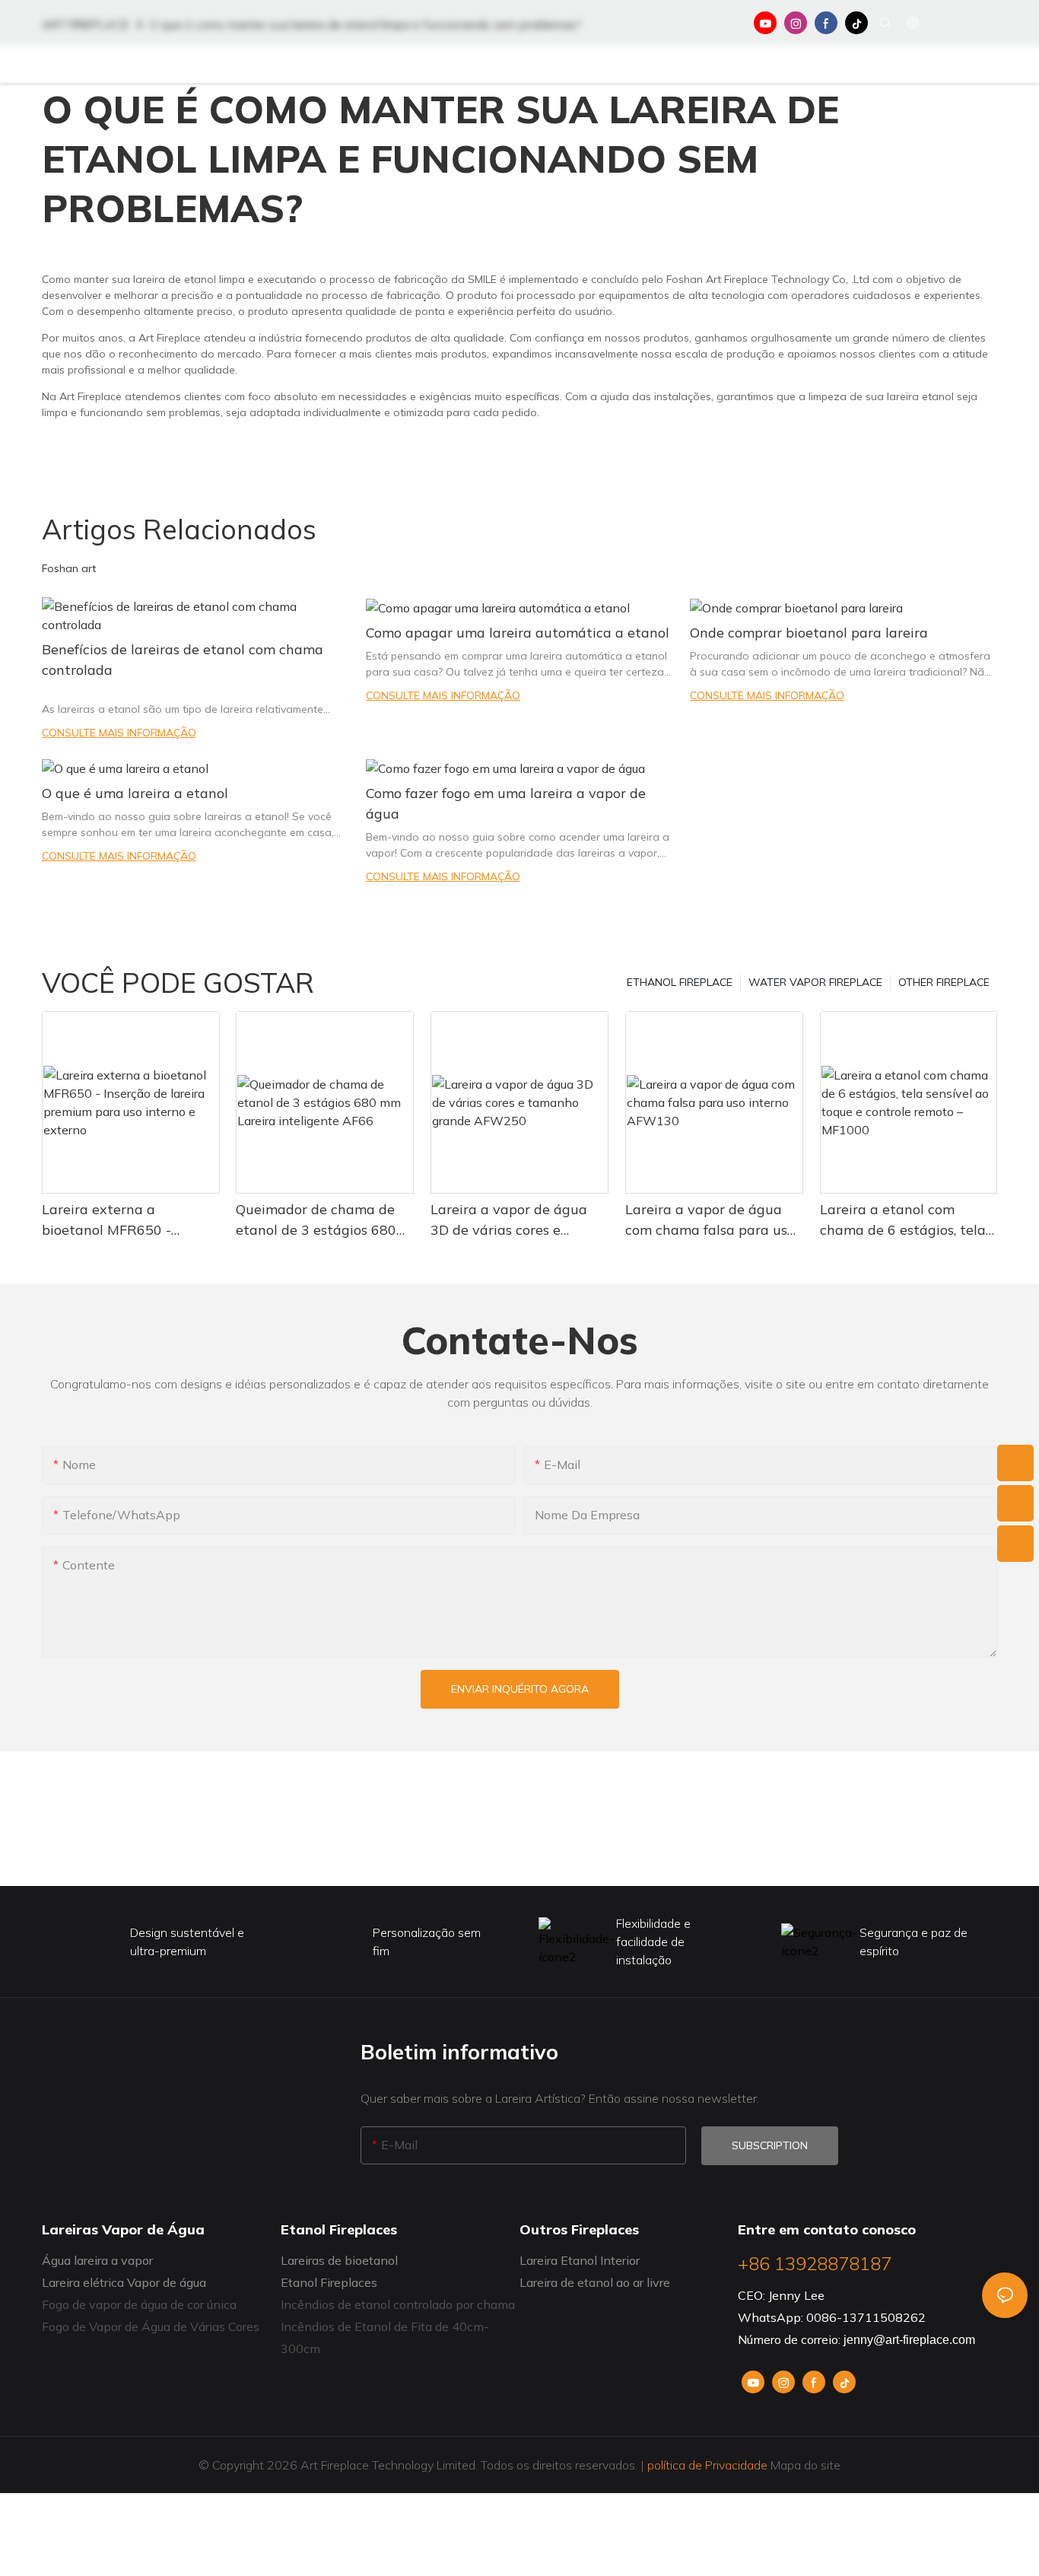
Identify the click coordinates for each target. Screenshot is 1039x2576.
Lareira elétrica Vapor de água (124, 2282)
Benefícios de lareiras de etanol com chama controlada (183, 660)
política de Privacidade (707, 2465)
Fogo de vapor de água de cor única (139, 2304)
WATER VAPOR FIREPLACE (815, 982)
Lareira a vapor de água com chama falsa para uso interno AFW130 (710, 1220)
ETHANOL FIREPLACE (680, 982)
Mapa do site (804, 2465)
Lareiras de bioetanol (339, 2260)
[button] (949, 65)
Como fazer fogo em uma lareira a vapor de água (506, 803)
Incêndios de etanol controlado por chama (398, 2304)
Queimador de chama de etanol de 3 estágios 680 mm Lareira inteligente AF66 (316, 1220)
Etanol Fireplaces (329, 2282)
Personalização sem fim (427, 1942)
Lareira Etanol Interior (580, 2260)
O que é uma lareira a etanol (135, 793)
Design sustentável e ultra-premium (187, 1942)
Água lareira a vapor (97, 2260)
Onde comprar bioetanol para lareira (809, 633)
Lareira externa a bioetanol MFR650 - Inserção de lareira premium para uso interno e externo (126, 1220)
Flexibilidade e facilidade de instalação (653, 1942)
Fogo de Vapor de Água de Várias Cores (151, 2326)
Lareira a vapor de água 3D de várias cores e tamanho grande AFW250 (516, 1220)
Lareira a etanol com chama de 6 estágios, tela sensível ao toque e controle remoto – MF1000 (906, 1220)
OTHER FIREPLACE (944, 982)
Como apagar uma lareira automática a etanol (518, 633)
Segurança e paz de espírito (913, 1942)
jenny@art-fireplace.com (909, 2340)
